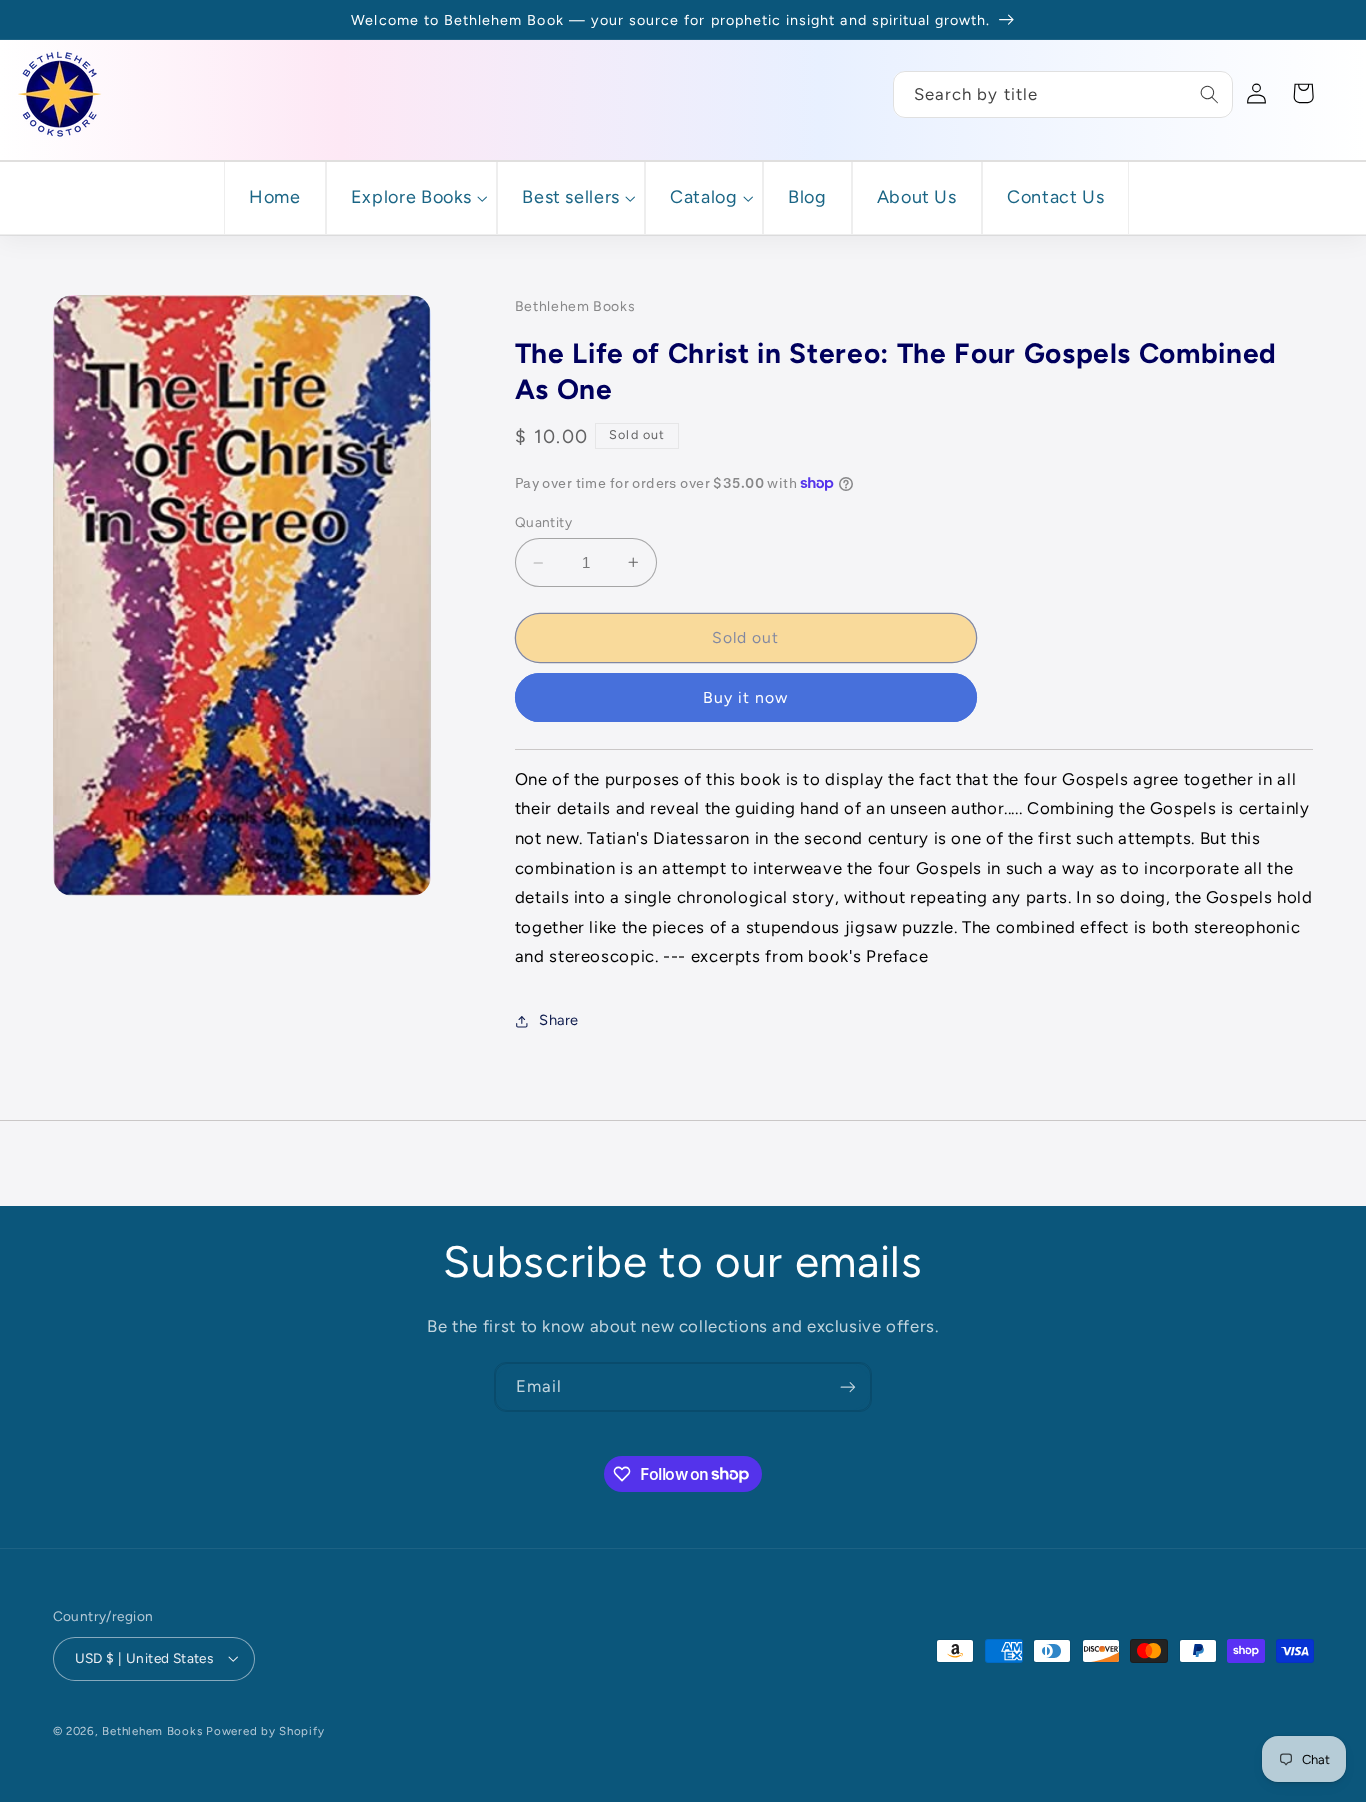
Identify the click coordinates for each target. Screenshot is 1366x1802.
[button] (411, 197)
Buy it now (746, 697)
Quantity (543, 522)
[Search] (1210, 94)
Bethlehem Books (152, 1731)
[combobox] (1063, 94)
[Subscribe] (848, 1386)
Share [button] (559, 1020)
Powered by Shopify (265, 1731)
